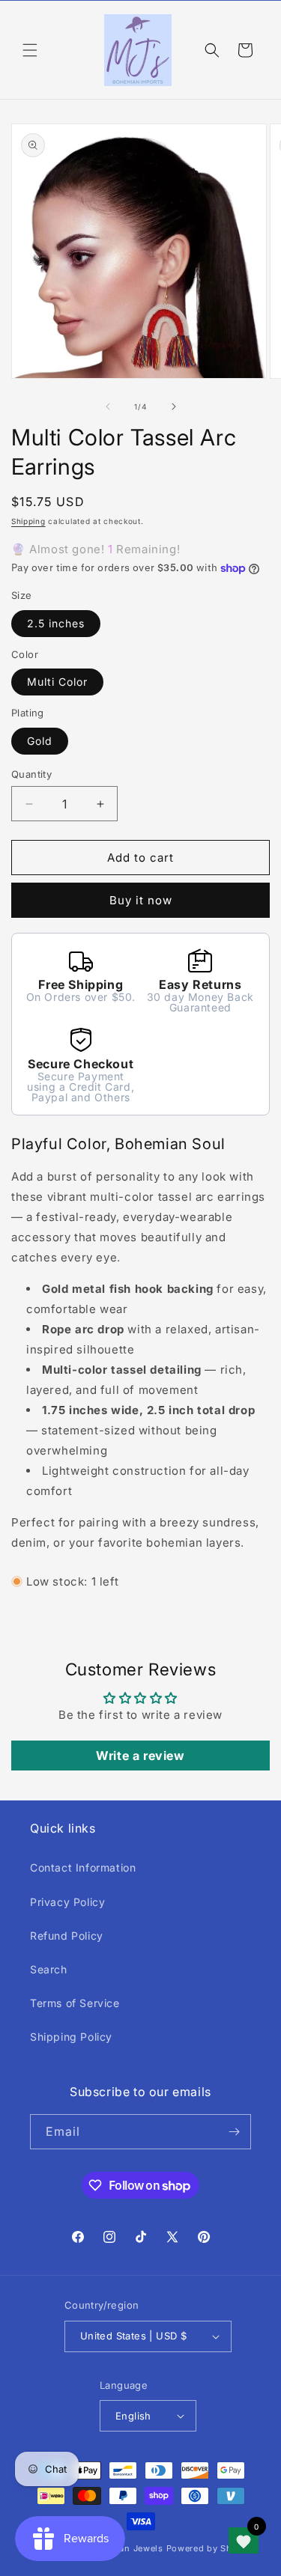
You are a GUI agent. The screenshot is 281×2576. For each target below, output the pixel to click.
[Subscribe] (234, 2132)
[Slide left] (108, 407)
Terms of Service (75, 2003)
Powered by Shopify (211, 2548)
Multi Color (57, 682)
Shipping (28, 521)
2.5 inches (56, 623)
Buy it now (141, 900)
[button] (30, 50)
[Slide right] (174, 407)
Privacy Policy (67, 1902)
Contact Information (83, 1867)
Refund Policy (67, 1936)
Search (49, 1969)
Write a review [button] (140, 1756)
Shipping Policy (71, 2037)
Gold (40, 741)
